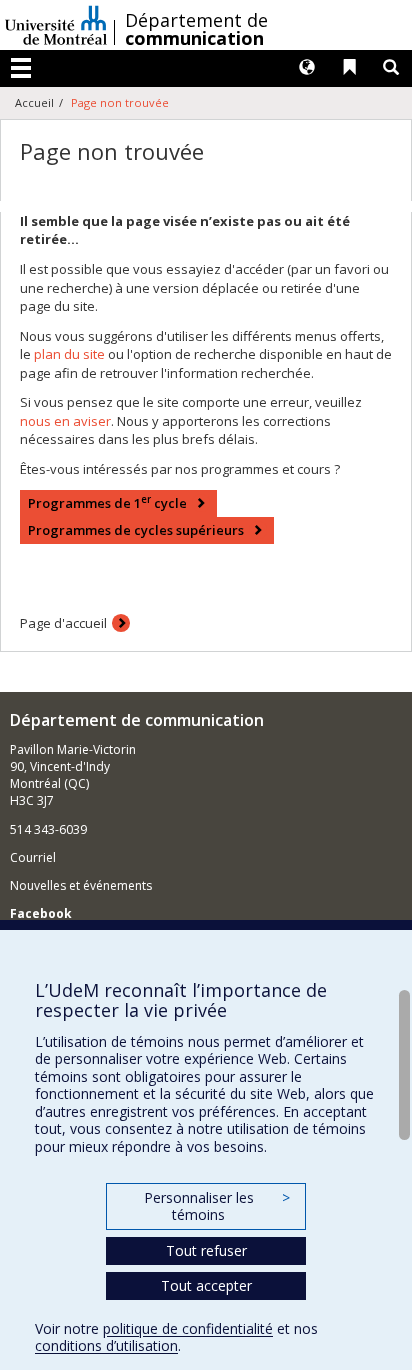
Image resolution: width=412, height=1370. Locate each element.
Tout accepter (206, 1285)
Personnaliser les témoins (217, 1206)
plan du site (69, 354)
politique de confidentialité (188, 1328)
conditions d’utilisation (106, 1345)
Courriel (33, 857)
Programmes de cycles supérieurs (136, 530)
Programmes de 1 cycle (107, 502)
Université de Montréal (56, 25)
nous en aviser (65, 421)
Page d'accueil (63, 623)
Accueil (34, 102)
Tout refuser (206, 1250)
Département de (196, 29)
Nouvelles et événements (81, 885)
